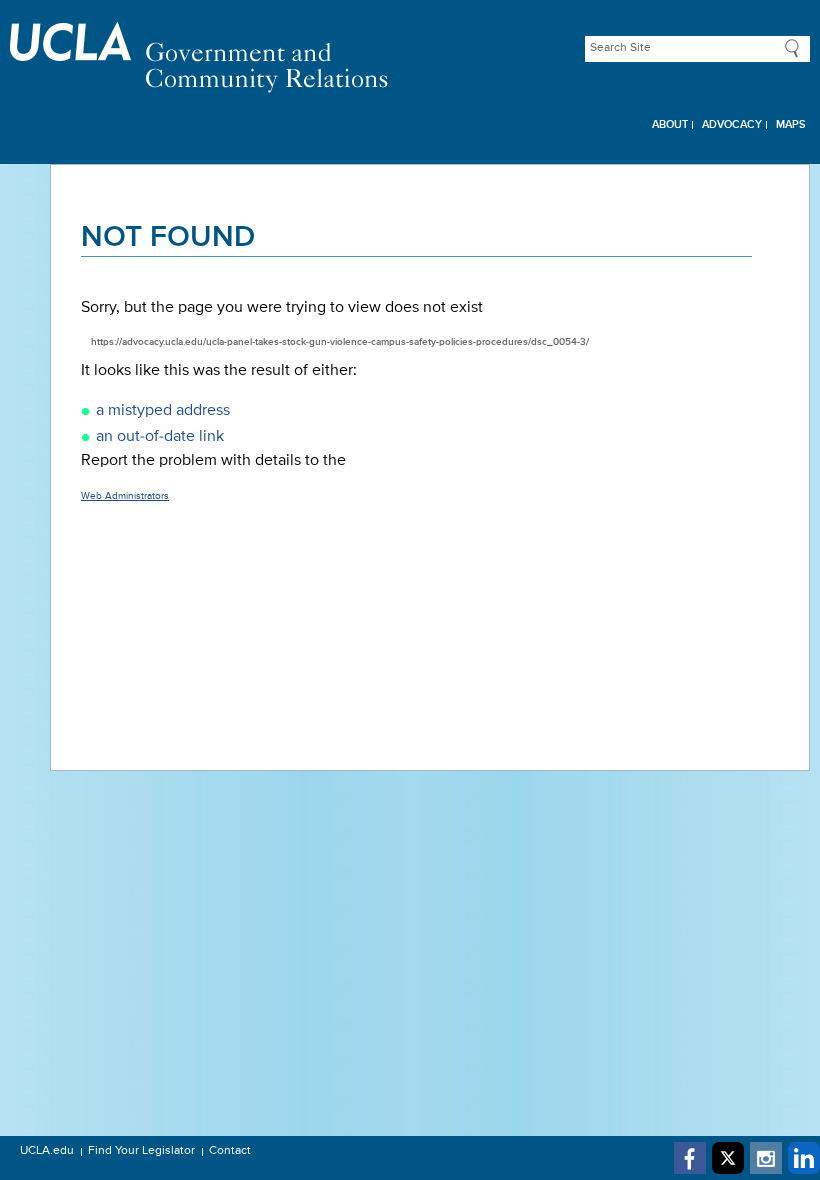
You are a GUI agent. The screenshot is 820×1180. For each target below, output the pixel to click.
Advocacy (732, 124)
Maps (791, 124)
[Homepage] (410, 57)
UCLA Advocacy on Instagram (766, 1158)
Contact (230, 1151)
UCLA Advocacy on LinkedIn (804, 1158)
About (670, 124)
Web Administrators (125, 496)
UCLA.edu (47, 1151)
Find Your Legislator (141, 1151)
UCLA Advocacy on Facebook (690, 1158)
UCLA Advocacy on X (728, 1158)
